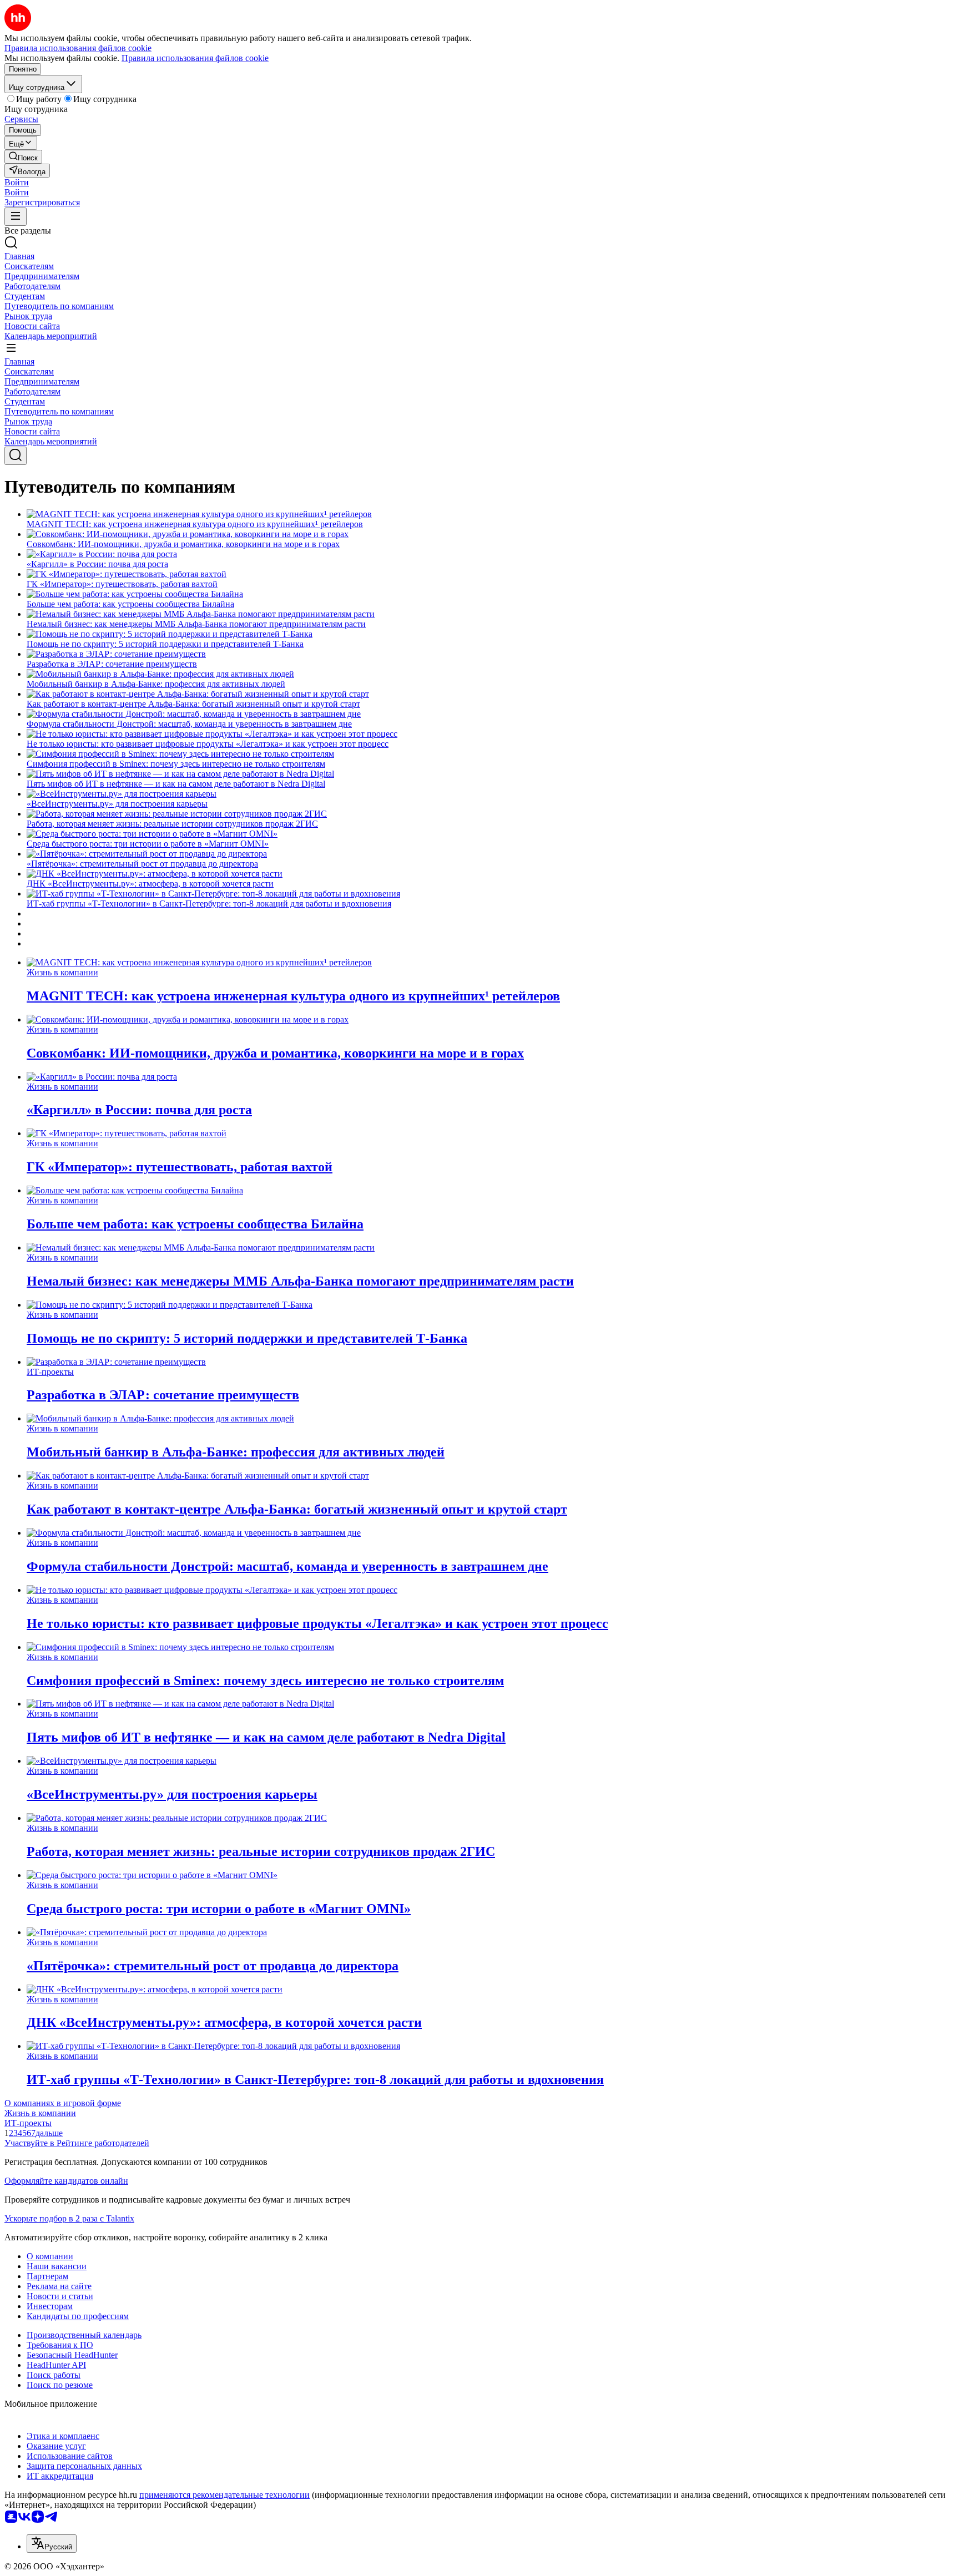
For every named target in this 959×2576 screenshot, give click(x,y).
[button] (17, 182)
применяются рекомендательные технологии (224, 2495)
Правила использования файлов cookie (195, 58)
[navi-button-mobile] (16, 217)
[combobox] (52, 2544)
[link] (23, 157)
